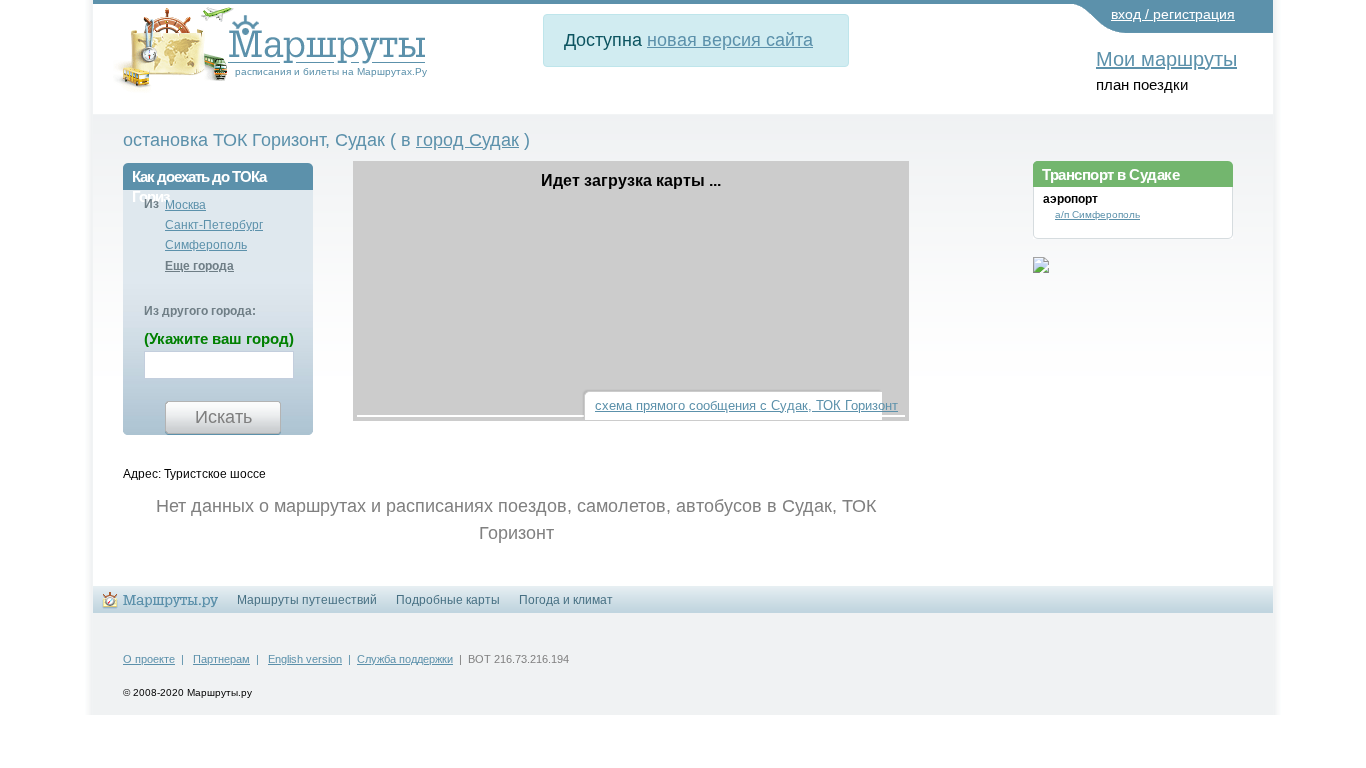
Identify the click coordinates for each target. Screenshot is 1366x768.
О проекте (149, 659)
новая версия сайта (730, 40)
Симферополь (206, 245)
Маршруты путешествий (307, 600)
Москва (185, 205)
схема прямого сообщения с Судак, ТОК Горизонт (746, 405)
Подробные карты (448, 600)
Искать (223, 417)
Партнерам (221, 659)
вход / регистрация (1173, 14)
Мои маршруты (1166, 59)
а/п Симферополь (1097, 214)
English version (305, 659)
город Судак (467, 140)
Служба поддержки (405, 659)
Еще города (199, 266)
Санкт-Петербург (214, 225)
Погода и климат (566, 600)
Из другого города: (200, 311)
